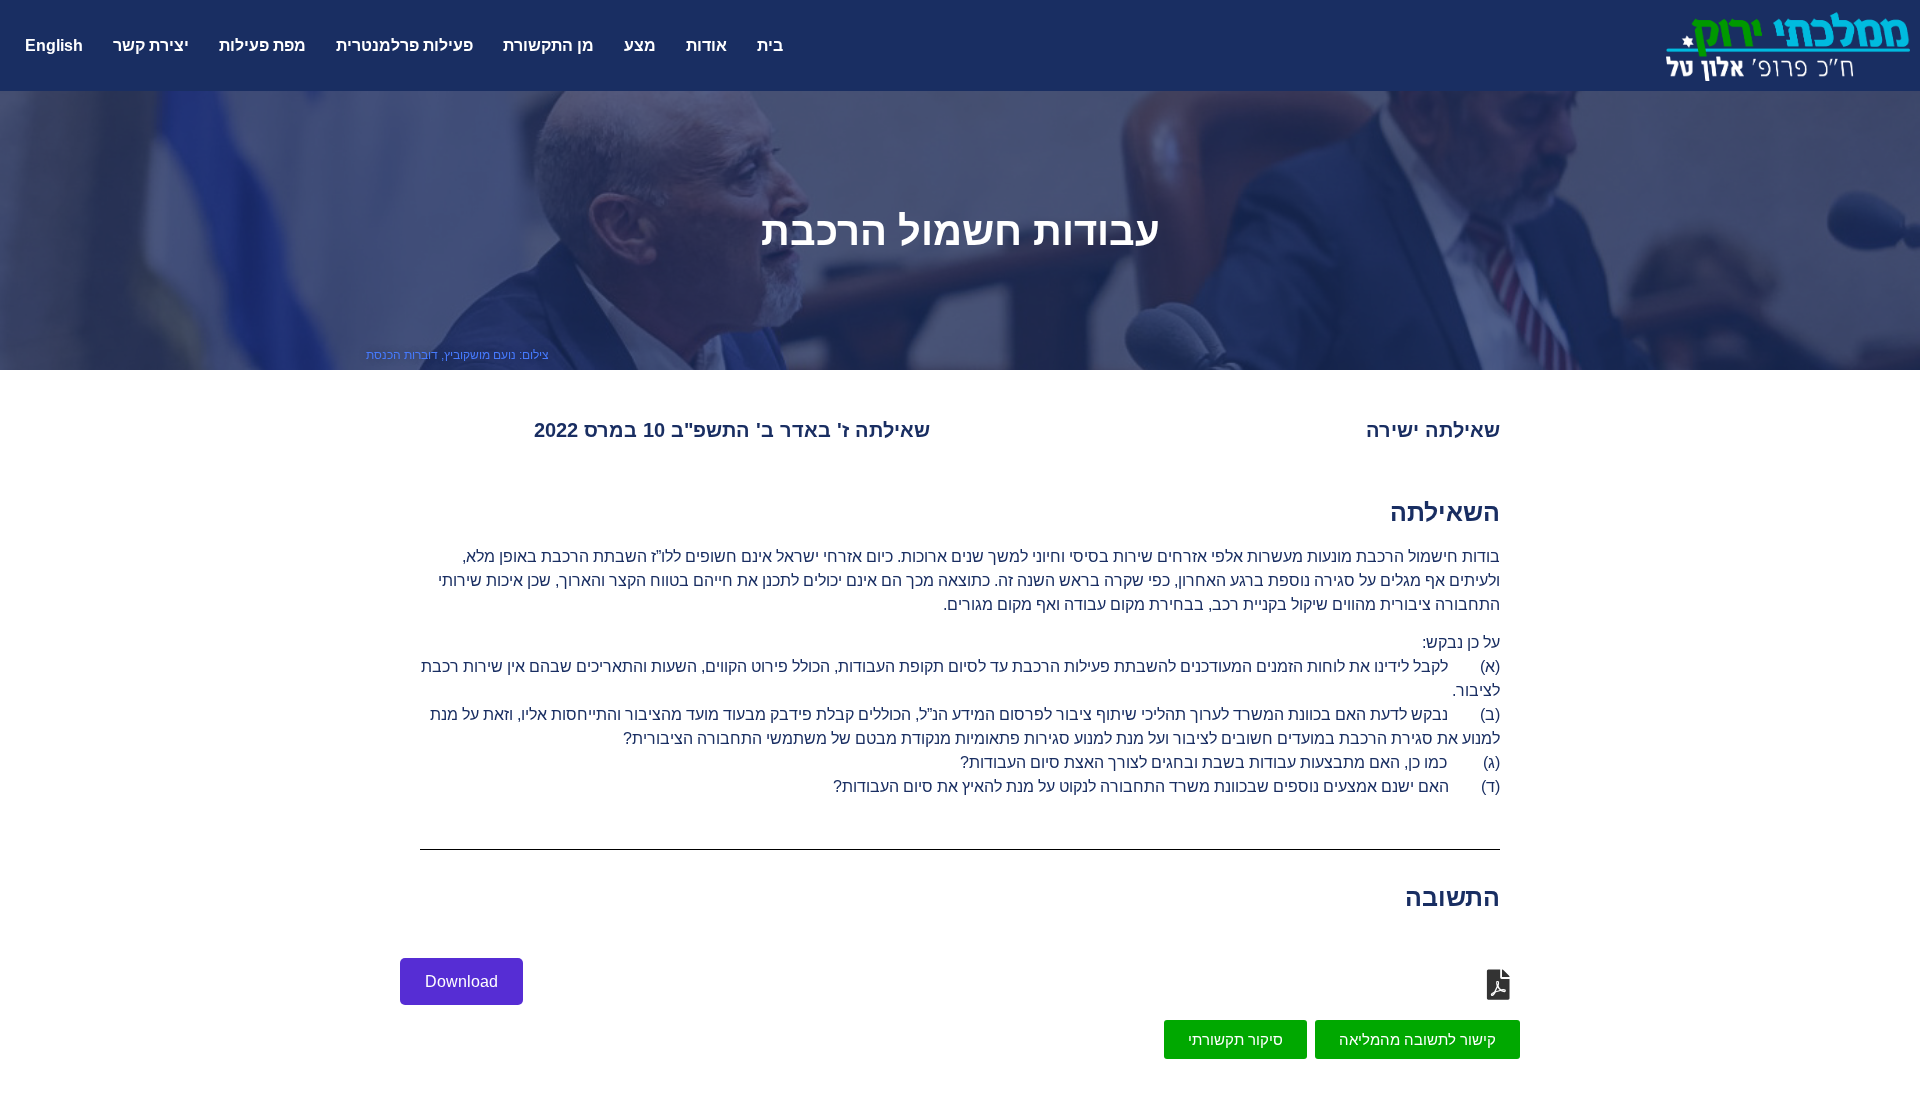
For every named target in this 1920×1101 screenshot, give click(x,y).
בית (770, 45)
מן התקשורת (548, 45)
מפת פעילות (262, 45)
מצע (640, 45)
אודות (706, 45)
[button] (1417, 1039)
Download (461, 981)
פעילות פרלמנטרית (404, 45)
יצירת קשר (151, 45)
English (54, 45)
